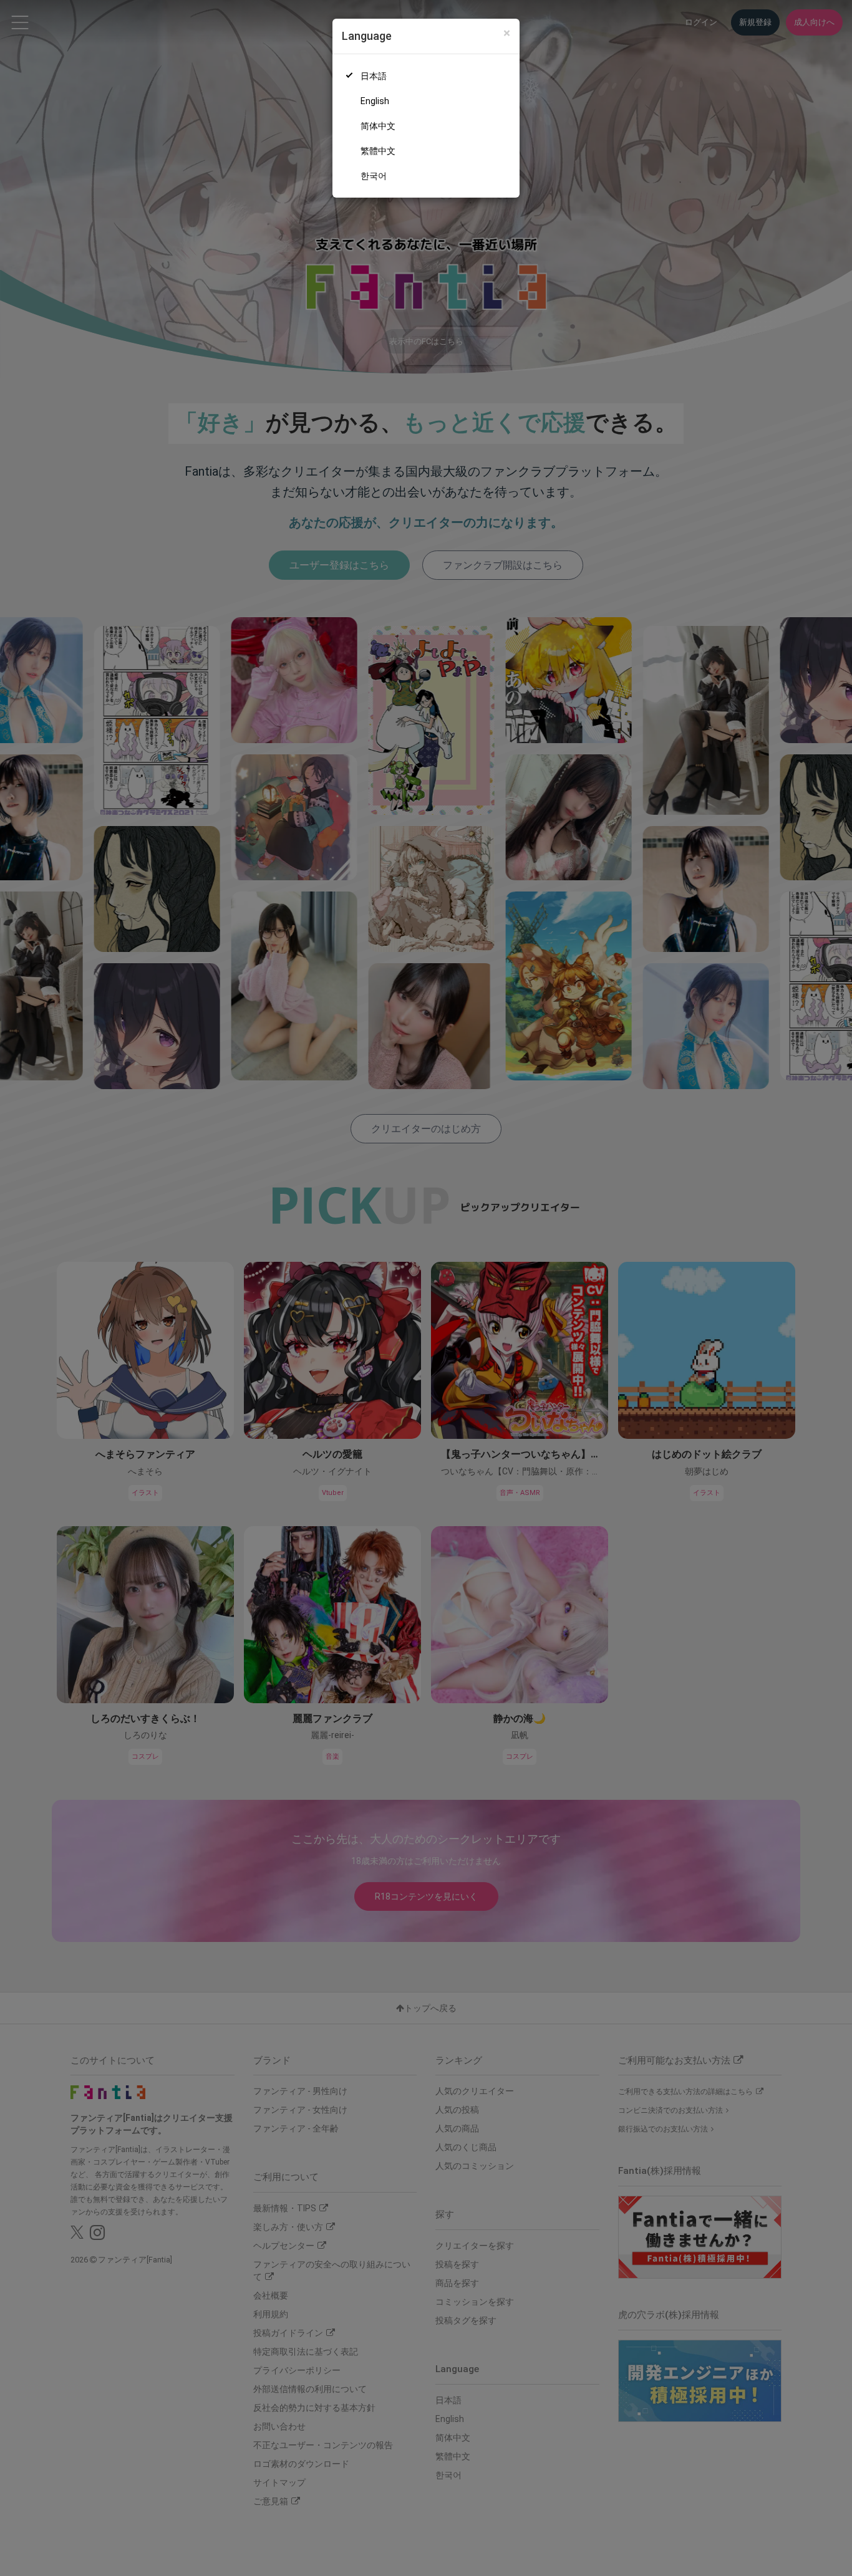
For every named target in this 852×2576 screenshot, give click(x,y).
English (375, 101)
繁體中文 (378, 151)
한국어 (374, 176)
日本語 (374, 76)
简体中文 (378, 126)
